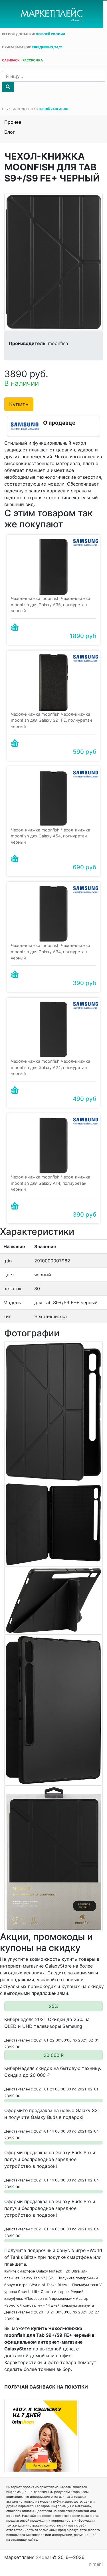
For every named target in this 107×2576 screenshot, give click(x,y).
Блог (10, 132)
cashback (11, 60)
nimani (96, 2564)
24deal (43, 2557)
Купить (19, 404)
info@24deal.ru (54, 109)
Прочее (13, 122)
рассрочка (33, 60)
